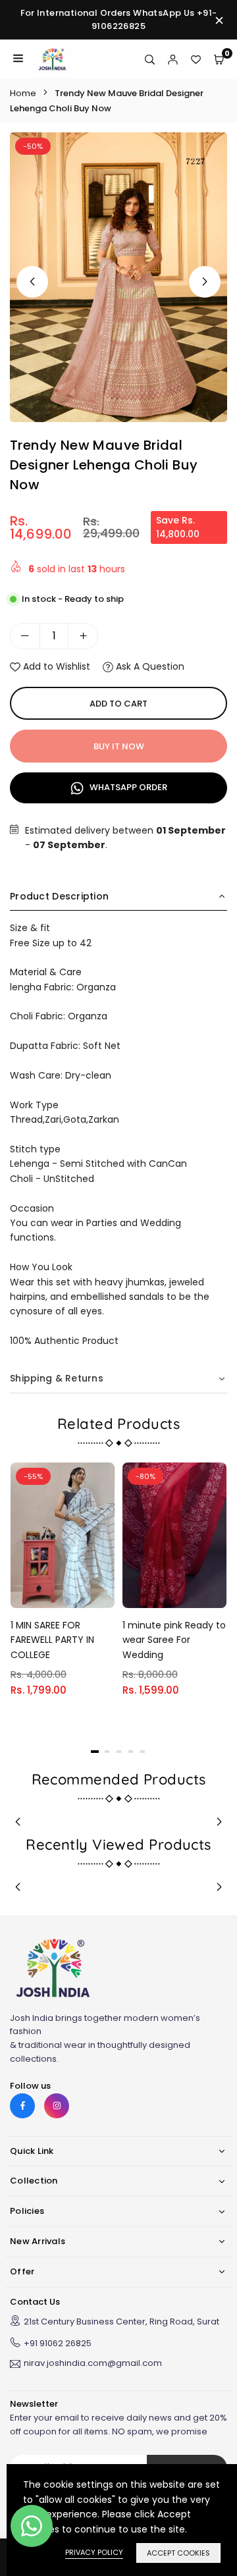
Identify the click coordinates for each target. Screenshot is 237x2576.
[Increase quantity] (83, 636)
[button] (205, 282)
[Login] (173, 59)
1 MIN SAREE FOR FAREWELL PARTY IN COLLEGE (52, 1640)
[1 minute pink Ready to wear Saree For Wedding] (174, 1535)
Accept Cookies (178, 2553)
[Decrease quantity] (25, 636)
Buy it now (119, 746)
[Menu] (18, 59)
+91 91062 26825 (58, 2343)
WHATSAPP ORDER (127, 787)
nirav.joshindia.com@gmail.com (93, 2364)
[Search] (150, 59)
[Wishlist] (196, 59)
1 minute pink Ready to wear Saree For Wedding (174, 1640)
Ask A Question (149, 666)
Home (23, 93)
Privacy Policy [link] (94, 2552)
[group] (118, 277)
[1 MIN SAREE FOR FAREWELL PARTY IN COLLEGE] (63, 1535)
